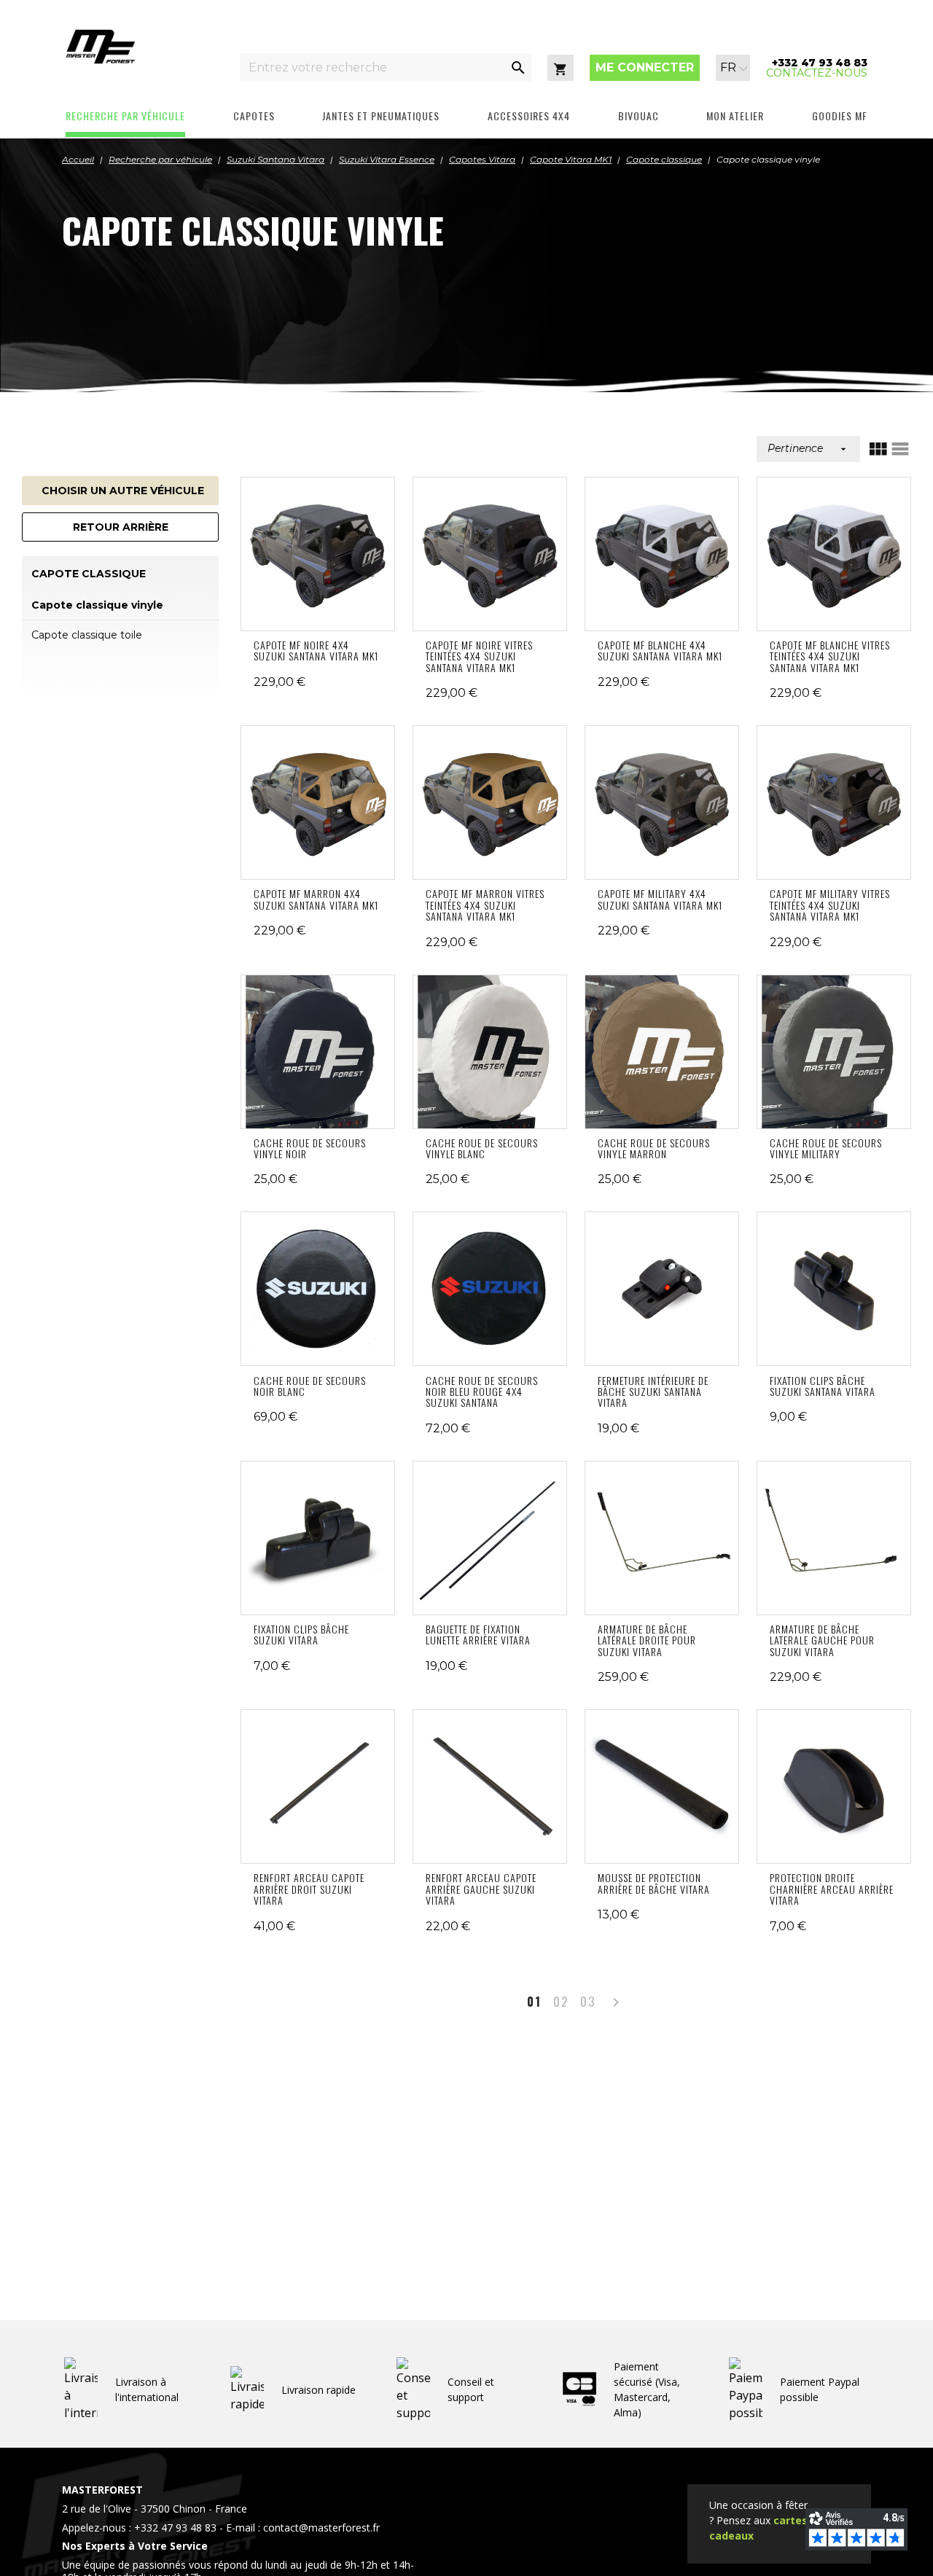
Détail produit (318, 554)
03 (588, 2002)
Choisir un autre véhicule (123, 491)
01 (534, 2002)
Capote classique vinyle (97, 605)
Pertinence (808, 448)
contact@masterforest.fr (321, 2528)
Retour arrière (121, 527)
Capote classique (89, 574)
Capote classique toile (87, 635)
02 (561, 2002)
